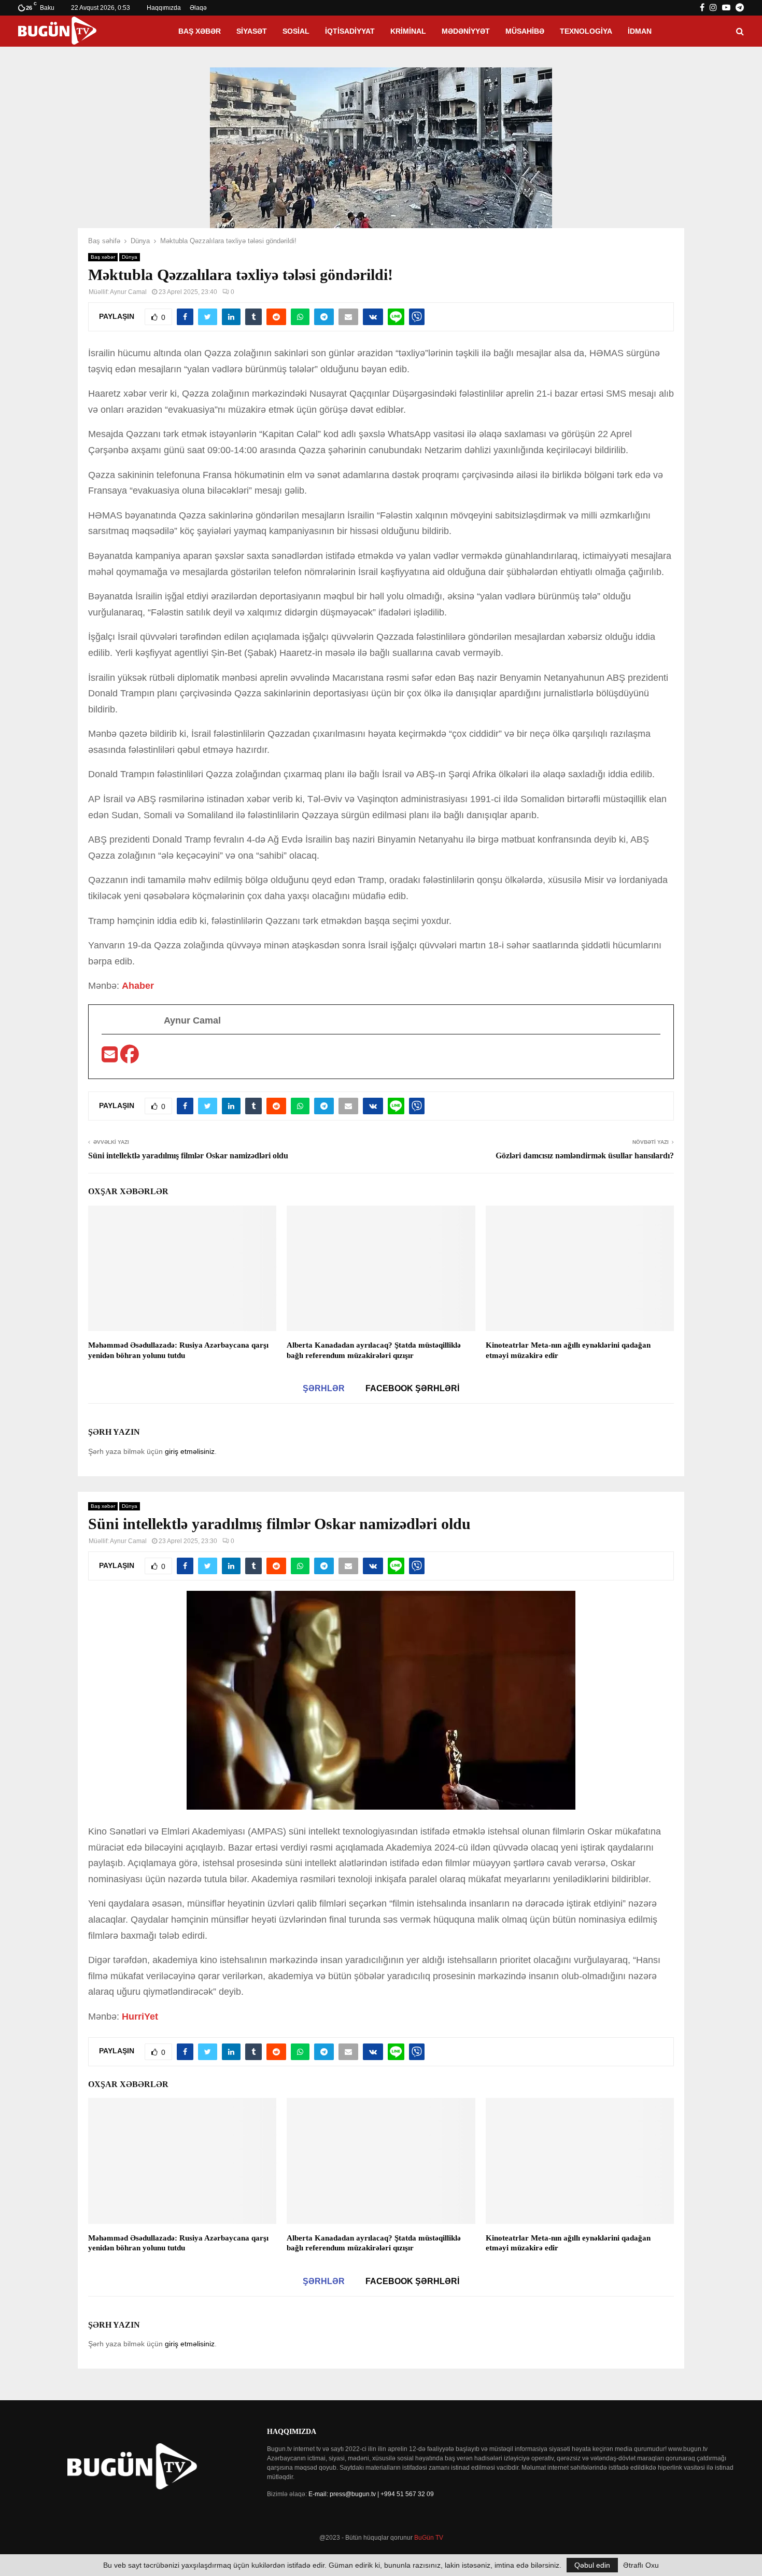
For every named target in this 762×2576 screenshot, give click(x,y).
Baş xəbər (200, 31)
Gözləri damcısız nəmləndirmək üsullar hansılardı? (585, 1156)
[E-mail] (111, 1058)
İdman (640, 31)
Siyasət (252, 31)
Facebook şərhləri (412, 1388)
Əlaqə (198, 8)
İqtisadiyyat (350, 31)
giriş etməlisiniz (190, 1451)
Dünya (130, 257)
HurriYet (140, 2017)
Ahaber (138, 986)
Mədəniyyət (466, 31)
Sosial (296, 31)
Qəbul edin (592, 2565)
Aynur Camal (128, 292)
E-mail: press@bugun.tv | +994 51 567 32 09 (371, 2494)
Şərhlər (324, 1388)
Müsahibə (525, 31)
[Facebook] (130, 1058)
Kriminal (408, 31)
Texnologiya (586, 31)
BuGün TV (429, 2538)
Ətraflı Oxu (641, 2565)
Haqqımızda (164, 8)
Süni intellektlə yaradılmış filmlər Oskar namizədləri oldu (188, 1156)
